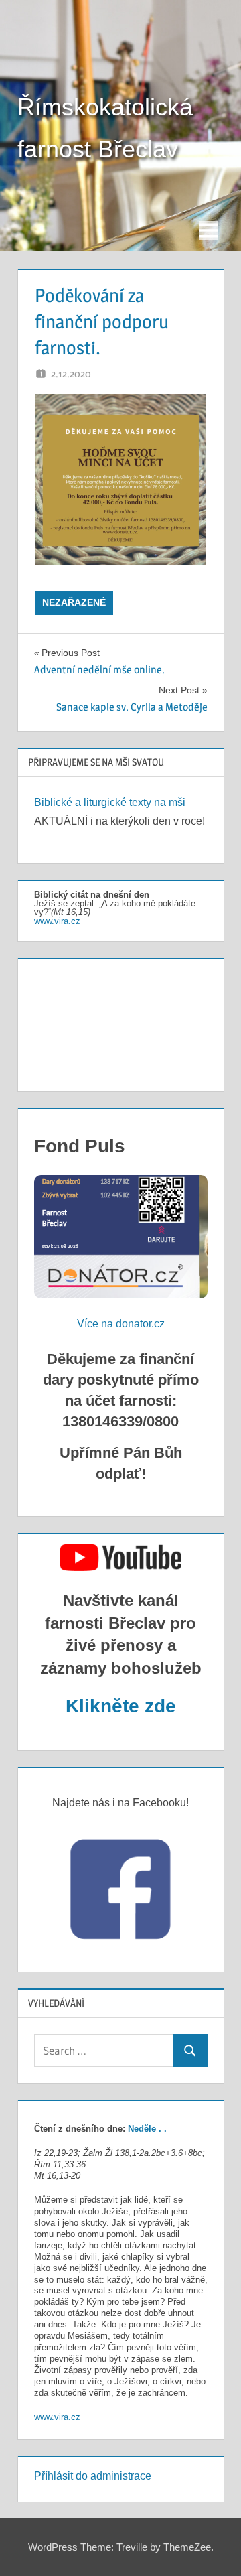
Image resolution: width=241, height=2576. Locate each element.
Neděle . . (147, 2129)
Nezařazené (74, 602)
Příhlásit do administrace (93, 2476)
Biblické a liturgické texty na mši (110, 802)
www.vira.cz (57, 921)
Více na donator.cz (121, 1324)
